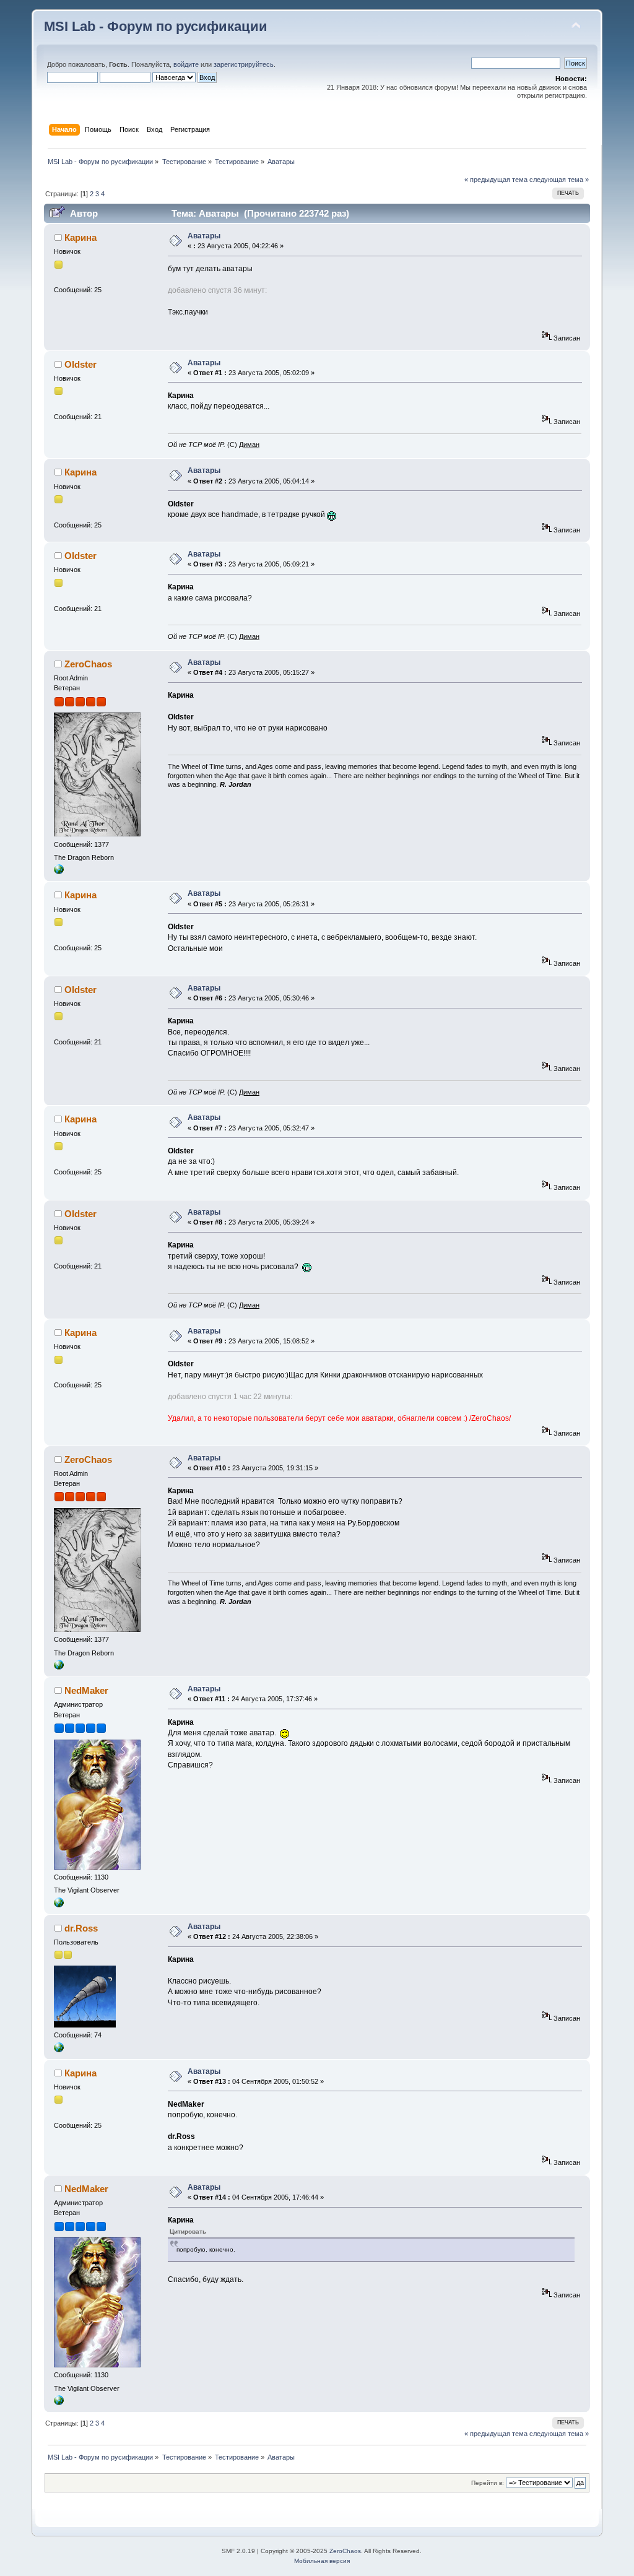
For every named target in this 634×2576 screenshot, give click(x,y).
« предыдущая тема (496, 180)
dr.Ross (81, 1928)
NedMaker (86, 1690)
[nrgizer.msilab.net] (59, 1905)
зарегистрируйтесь (244, 64)
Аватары (204, 236)
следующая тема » (559, 180)
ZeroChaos (88, 664)
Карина (80, 237)
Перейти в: (488, 2483)
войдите (186, 64)
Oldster (80, 364)
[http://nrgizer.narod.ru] (59, 2050)
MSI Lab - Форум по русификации (156, 26)
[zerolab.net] (59, 872)
